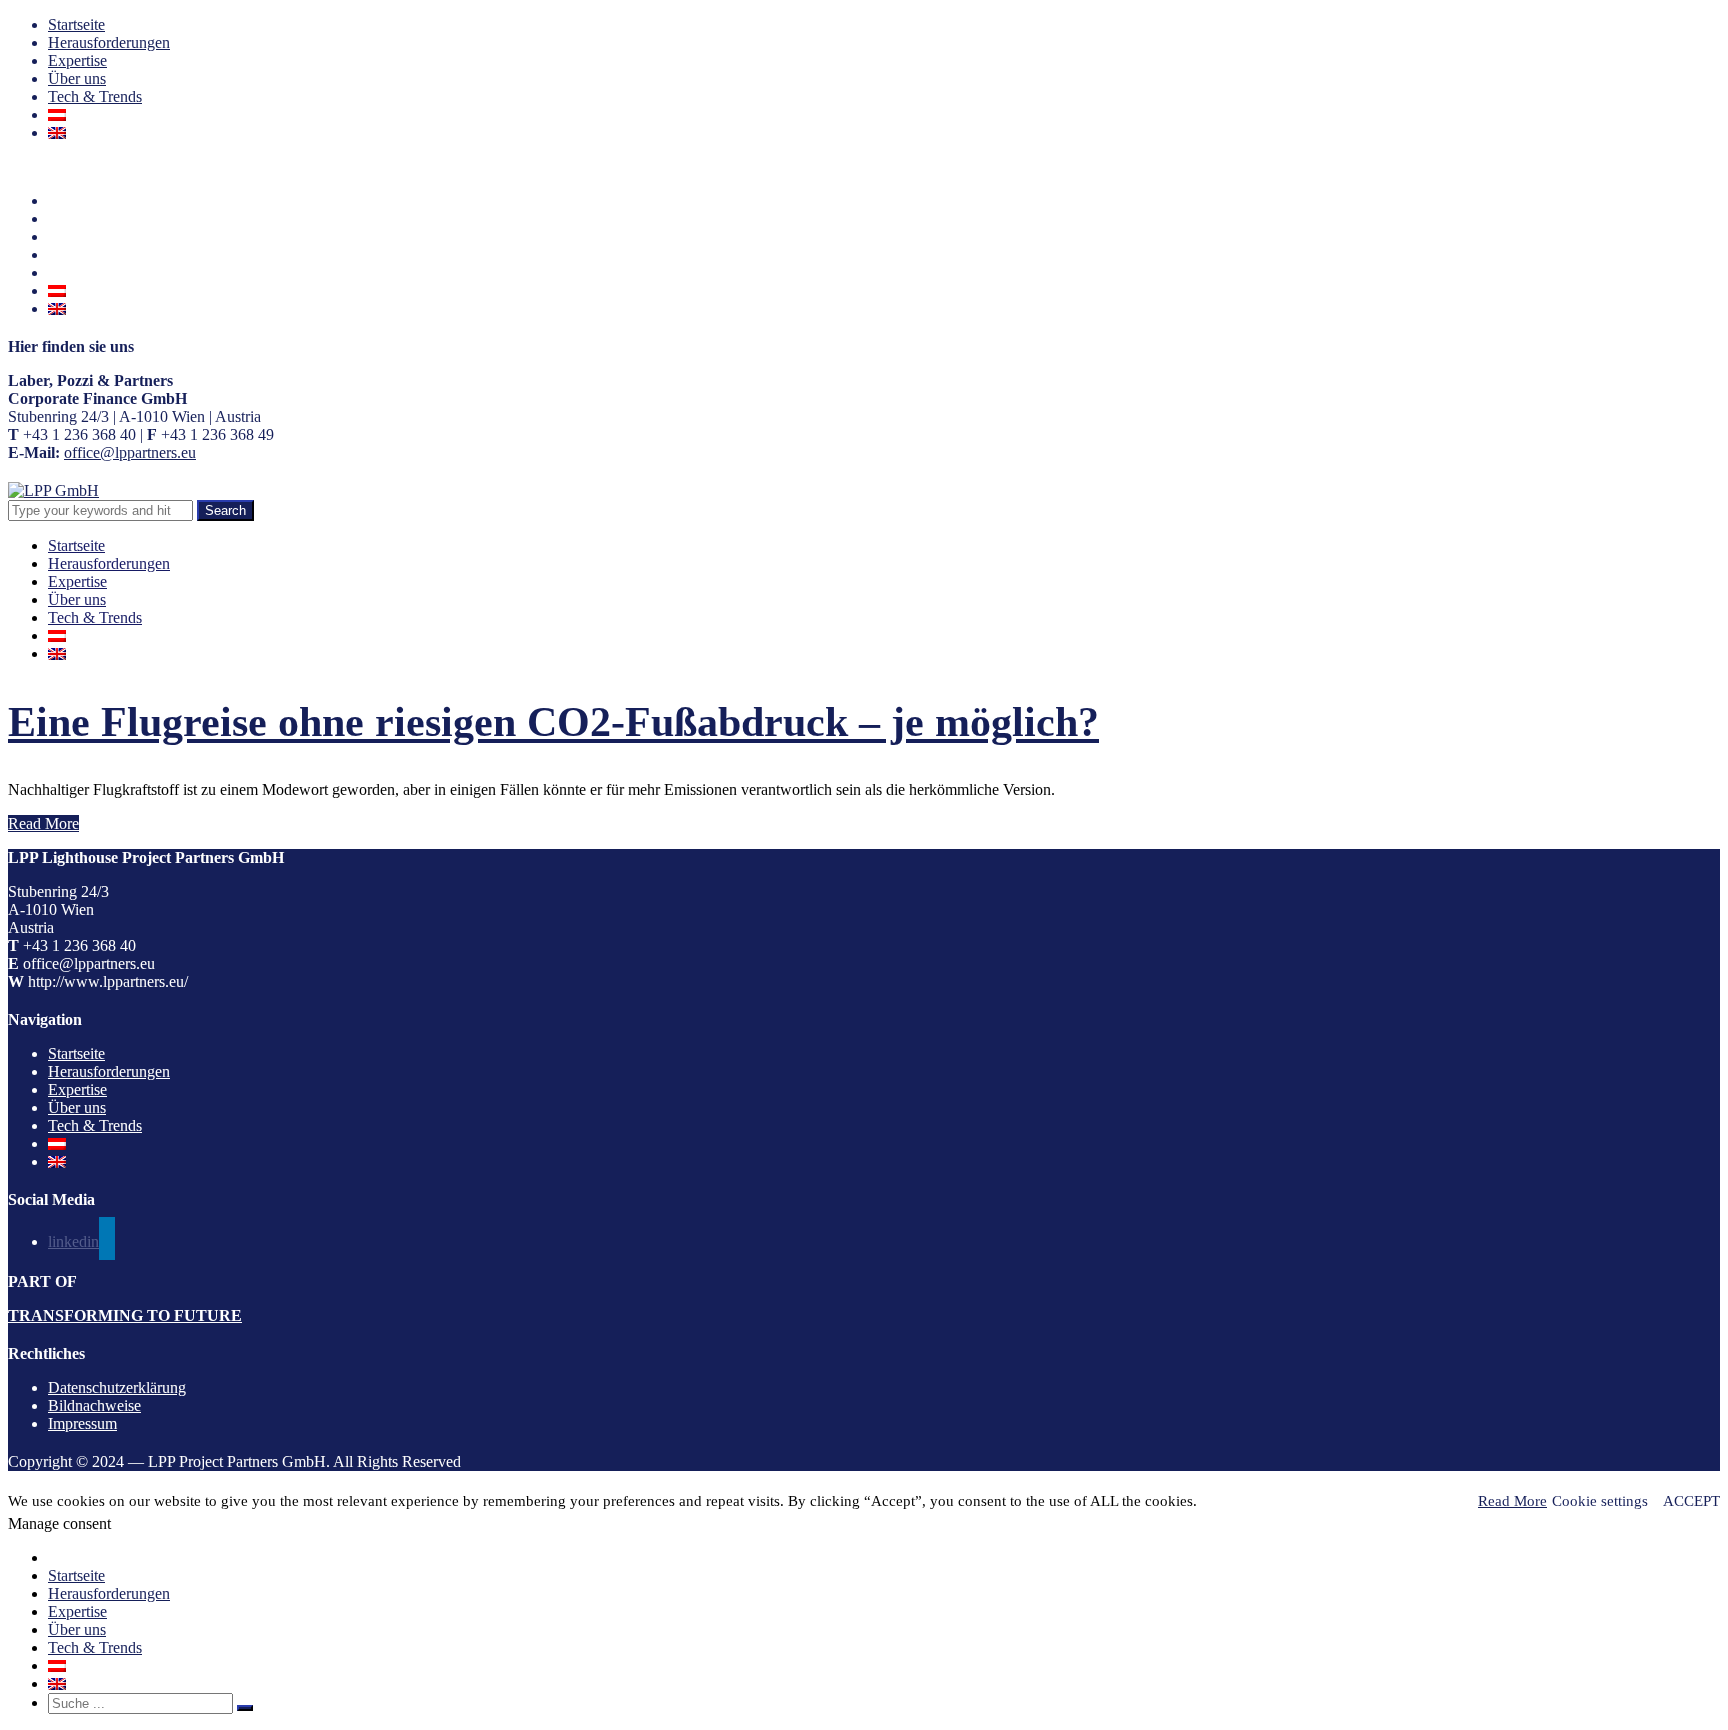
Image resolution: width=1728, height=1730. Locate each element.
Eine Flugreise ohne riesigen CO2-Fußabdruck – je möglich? (553, 722)
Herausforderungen (109, 42)
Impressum (82, 1423)
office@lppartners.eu (130, 452)
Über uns (77, 78)
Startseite (76, 24)
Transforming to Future (125, 1315)
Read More (43, 823)
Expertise (77, 60)
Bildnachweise (94, 1405)
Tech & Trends (95, 96)
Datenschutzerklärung (117, 1387)
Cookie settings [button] (1600, 1501)
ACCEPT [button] (1691, 1501)
